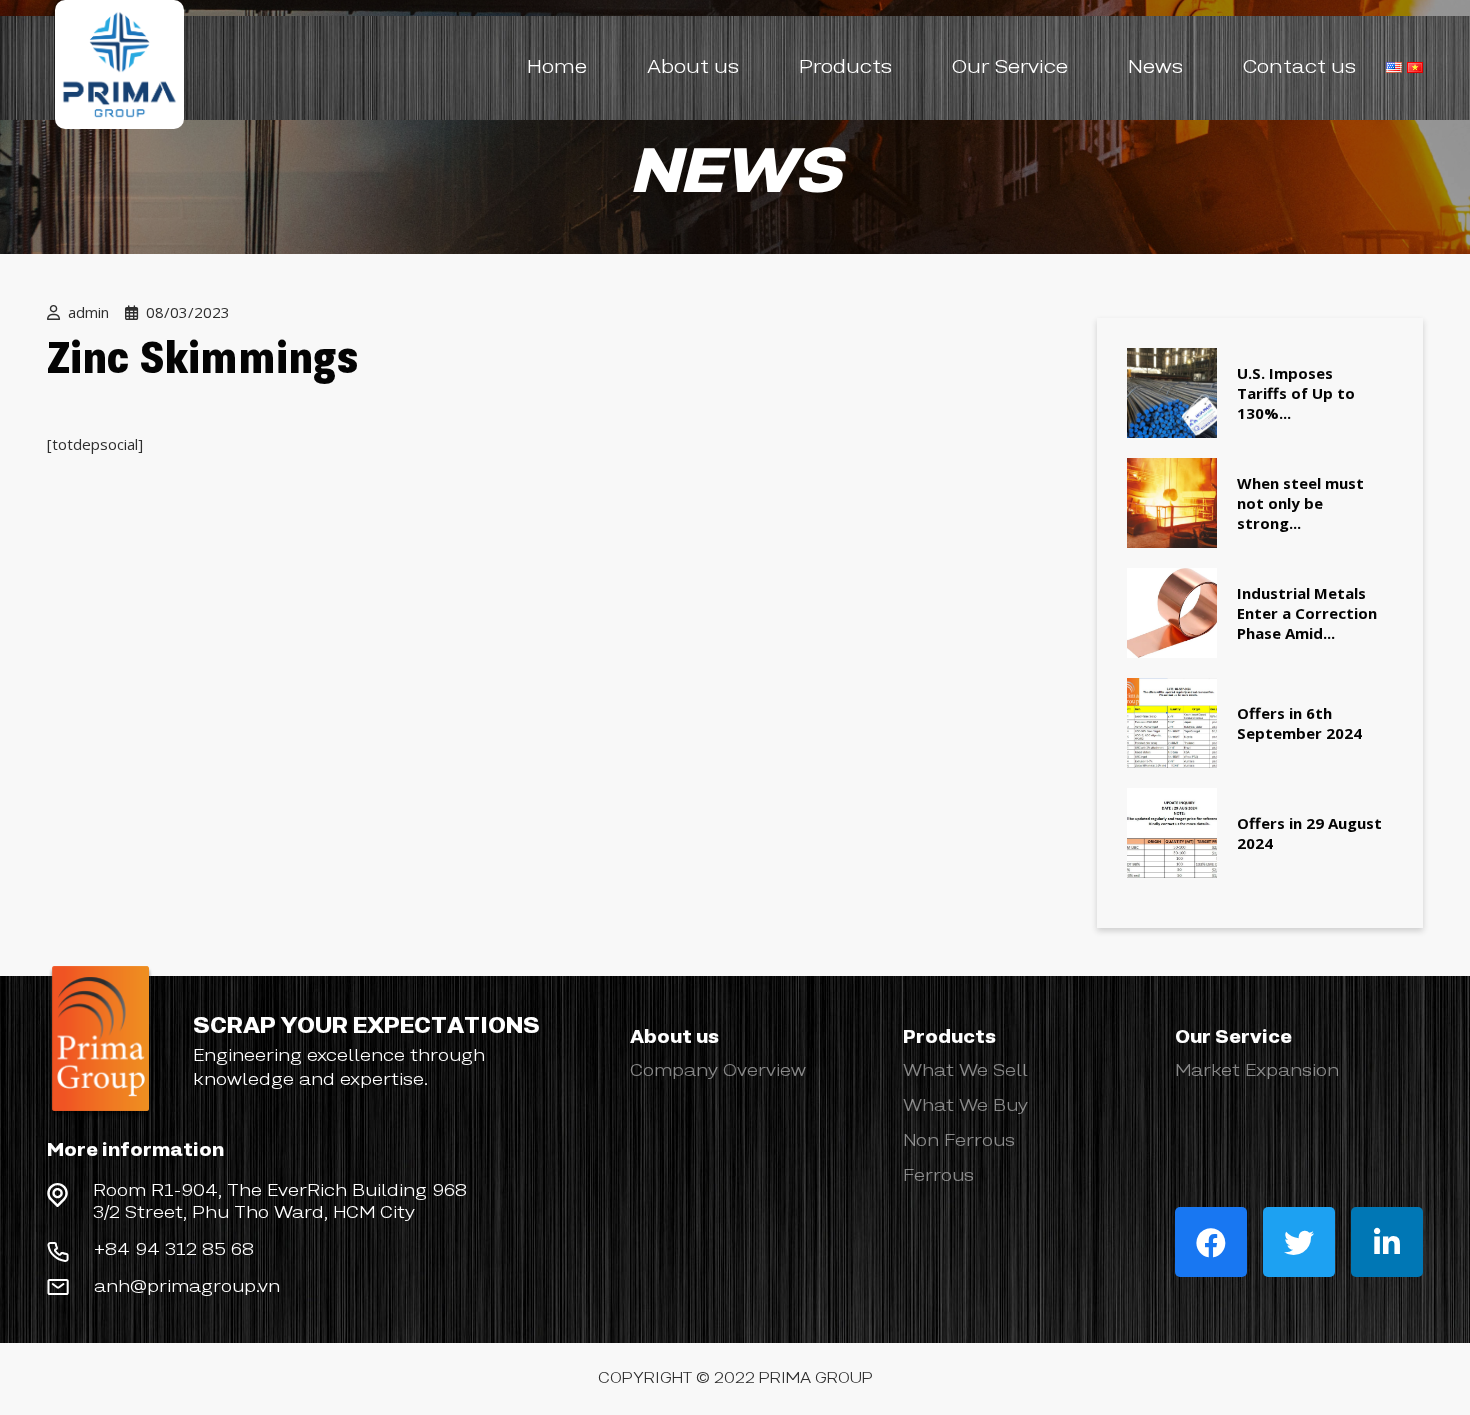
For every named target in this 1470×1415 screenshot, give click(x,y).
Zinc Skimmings (202, 361)
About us (693, 68)
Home (557, 68)
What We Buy (965, 1106)
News (1155, 68)
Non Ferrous (959, 1141)
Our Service (1010, 68)
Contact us (1299, 68)
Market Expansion (1257, 1071)
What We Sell (965, 1071)
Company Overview (718, 1071)
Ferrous (938, 1176)
